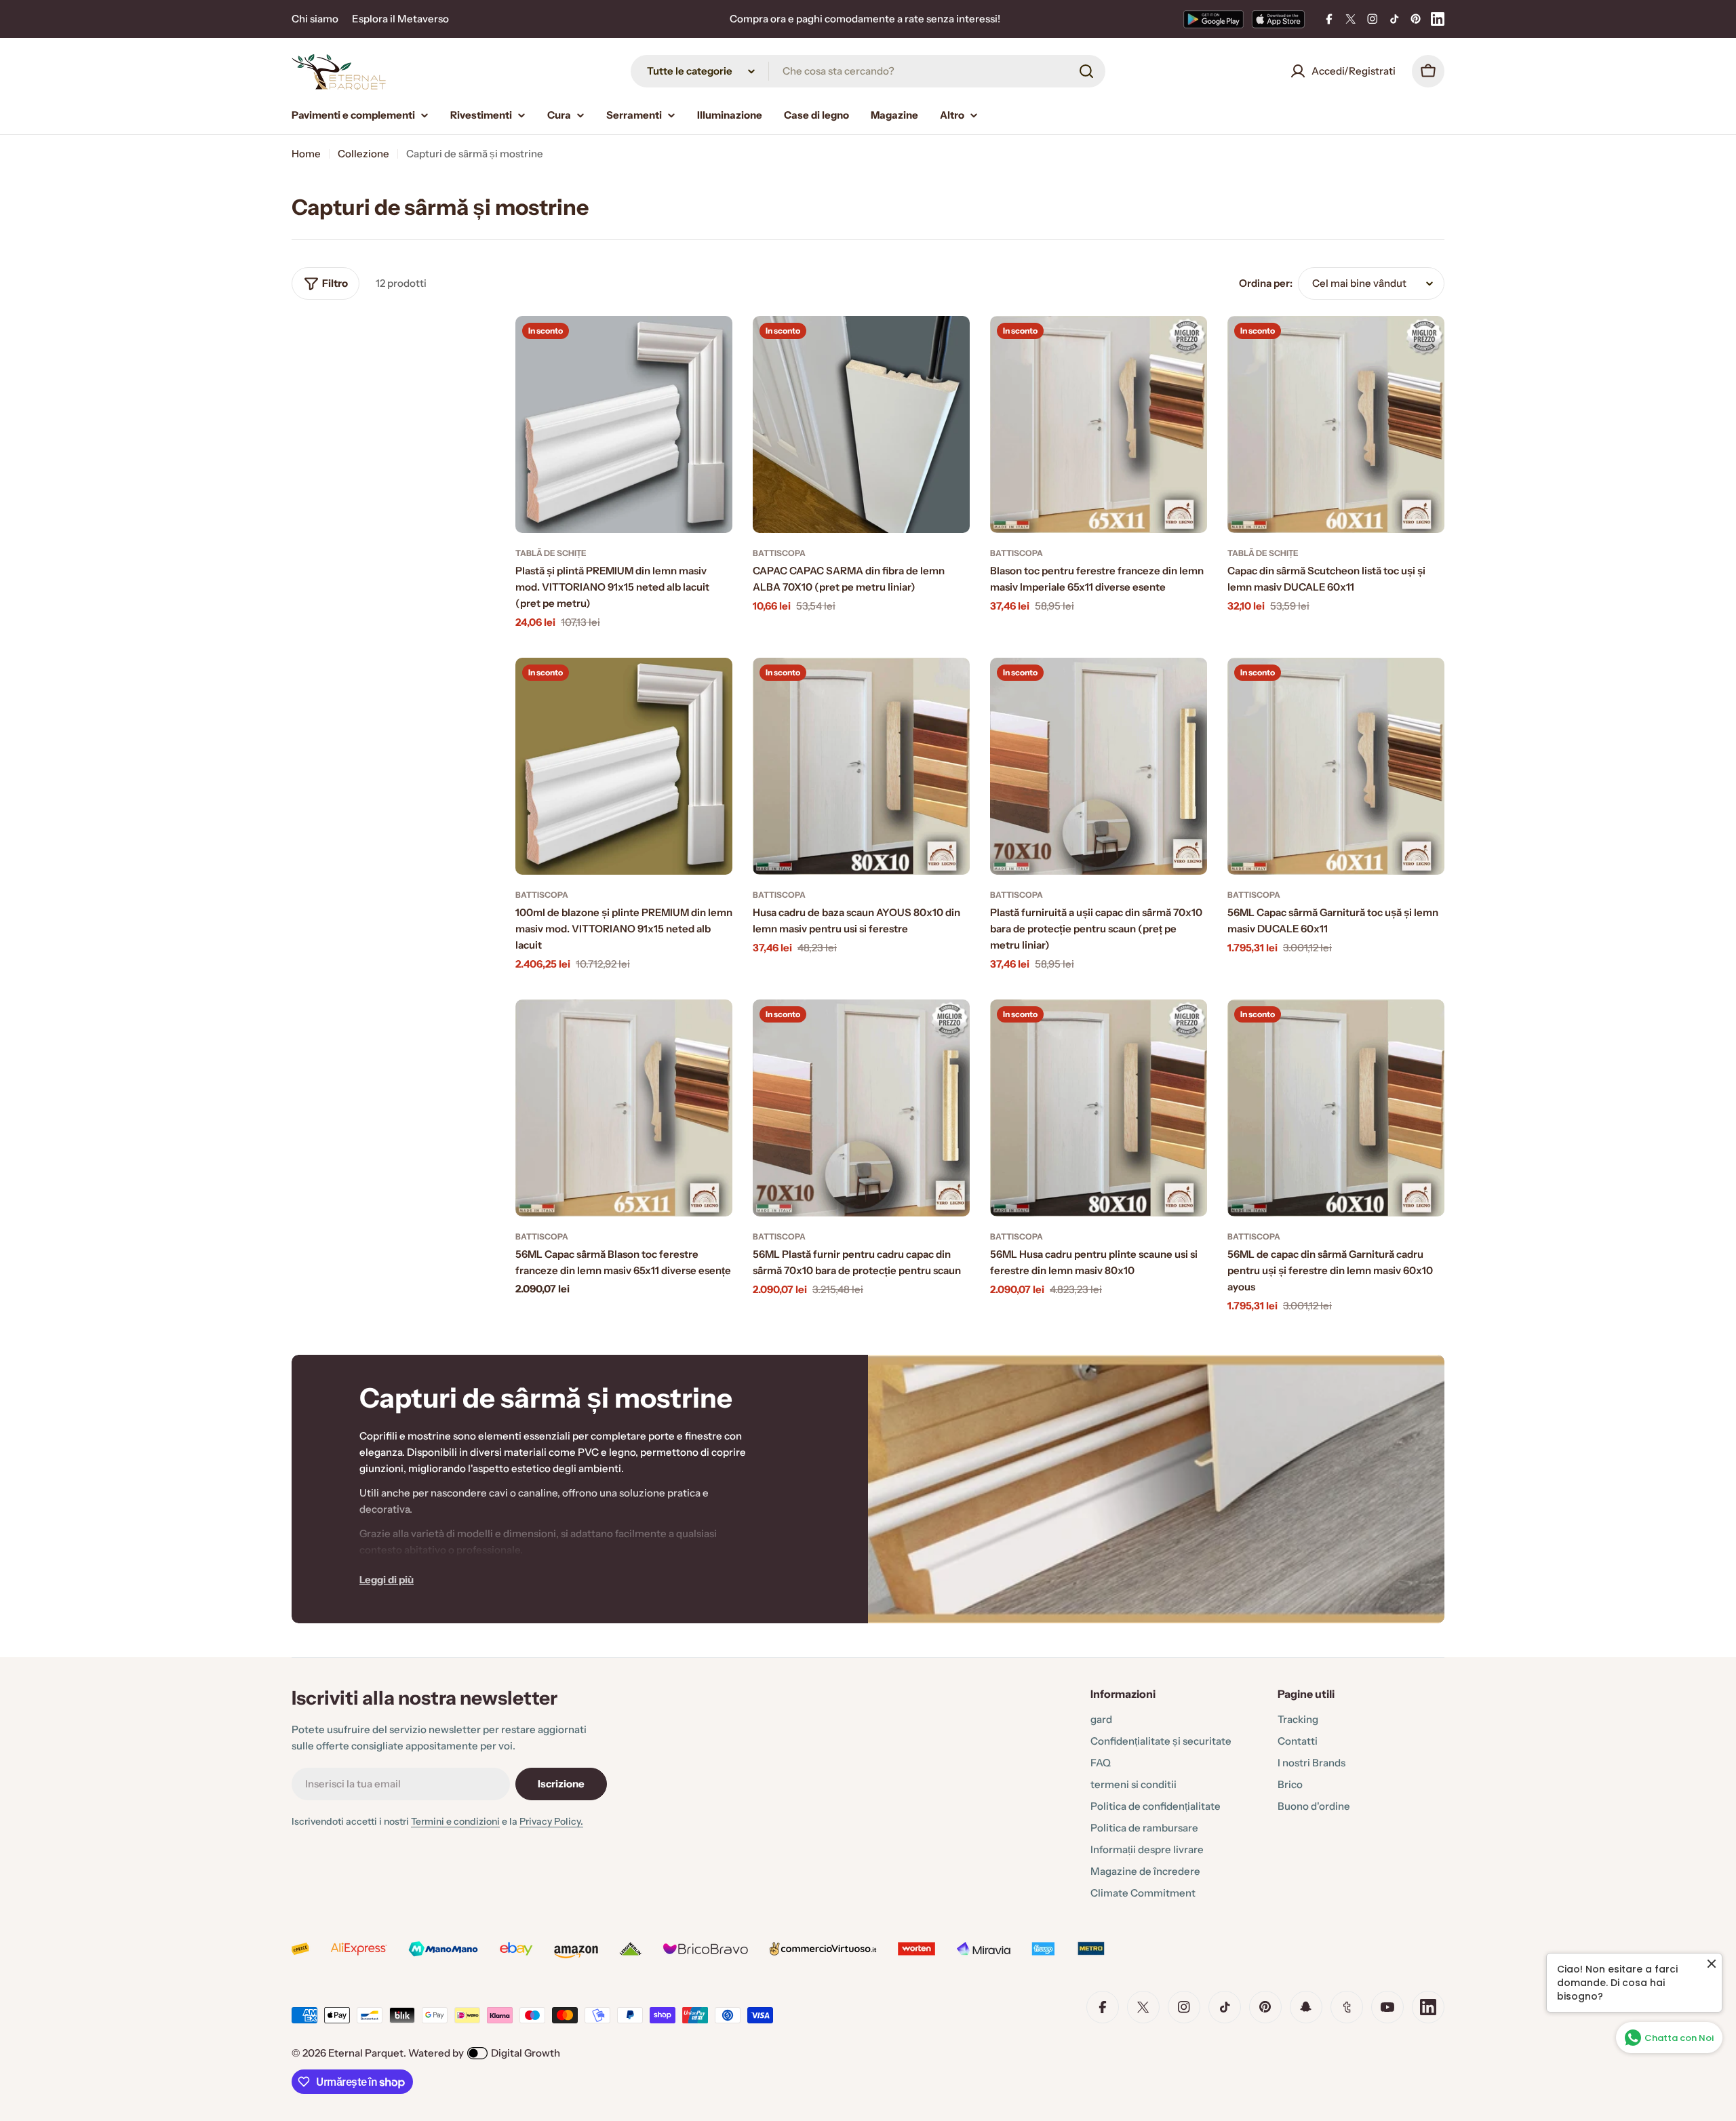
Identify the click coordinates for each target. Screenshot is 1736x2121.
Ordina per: (1266, 283)
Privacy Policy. (551, 1821)
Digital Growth (526, 2053)
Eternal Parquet (366, 2053)
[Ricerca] (1086, 71)
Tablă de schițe (551, 553)
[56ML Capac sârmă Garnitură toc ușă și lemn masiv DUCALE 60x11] (1336, 766)
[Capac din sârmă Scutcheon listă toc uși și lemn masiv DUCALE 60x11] (1336, 424)
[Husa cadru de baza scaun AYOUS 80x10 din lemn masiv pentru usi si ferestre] (861, 766)
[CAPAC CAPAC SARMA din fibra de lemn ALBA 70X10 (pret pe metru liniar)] (861, 424)
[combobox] (868, 71)
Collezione (363, 154)
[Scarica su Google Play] (1214, 19)
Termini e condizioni (455, 1821)
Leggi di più (387, 1580)
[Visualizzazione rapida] (713, 346)
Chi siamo (315, 19)
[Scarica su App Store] (1278, 19)
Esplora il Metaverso (400, 19)
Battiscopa (779, 553)
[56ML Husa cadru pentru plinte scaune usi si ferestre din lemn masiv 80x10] (1099, 1108)
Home (306, 154)
